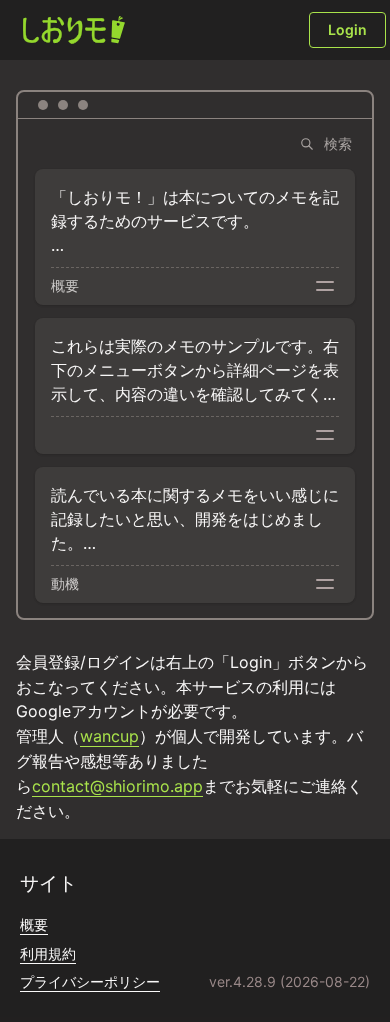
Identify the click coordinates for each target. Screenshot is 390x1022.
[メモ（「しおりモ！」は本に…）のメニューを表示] (325, 286)
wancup (109, 736)
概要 (34, 924)
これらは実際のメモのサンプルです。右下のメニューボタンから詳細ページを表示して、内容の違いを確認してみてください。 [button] (195, 371)
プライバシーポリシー (90, 981)
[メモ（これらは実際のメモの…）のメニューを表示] (325, 435)
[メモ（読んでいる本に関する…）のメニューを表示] (325, 584)
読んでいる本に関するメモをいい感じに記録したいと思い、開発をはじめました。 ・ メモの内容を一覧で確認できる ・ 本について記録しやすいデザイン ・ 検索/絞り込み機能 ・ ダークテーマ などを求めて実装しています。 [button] (195, 520)
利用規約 (48, 953)
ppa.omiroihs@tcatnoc (117, 786)
